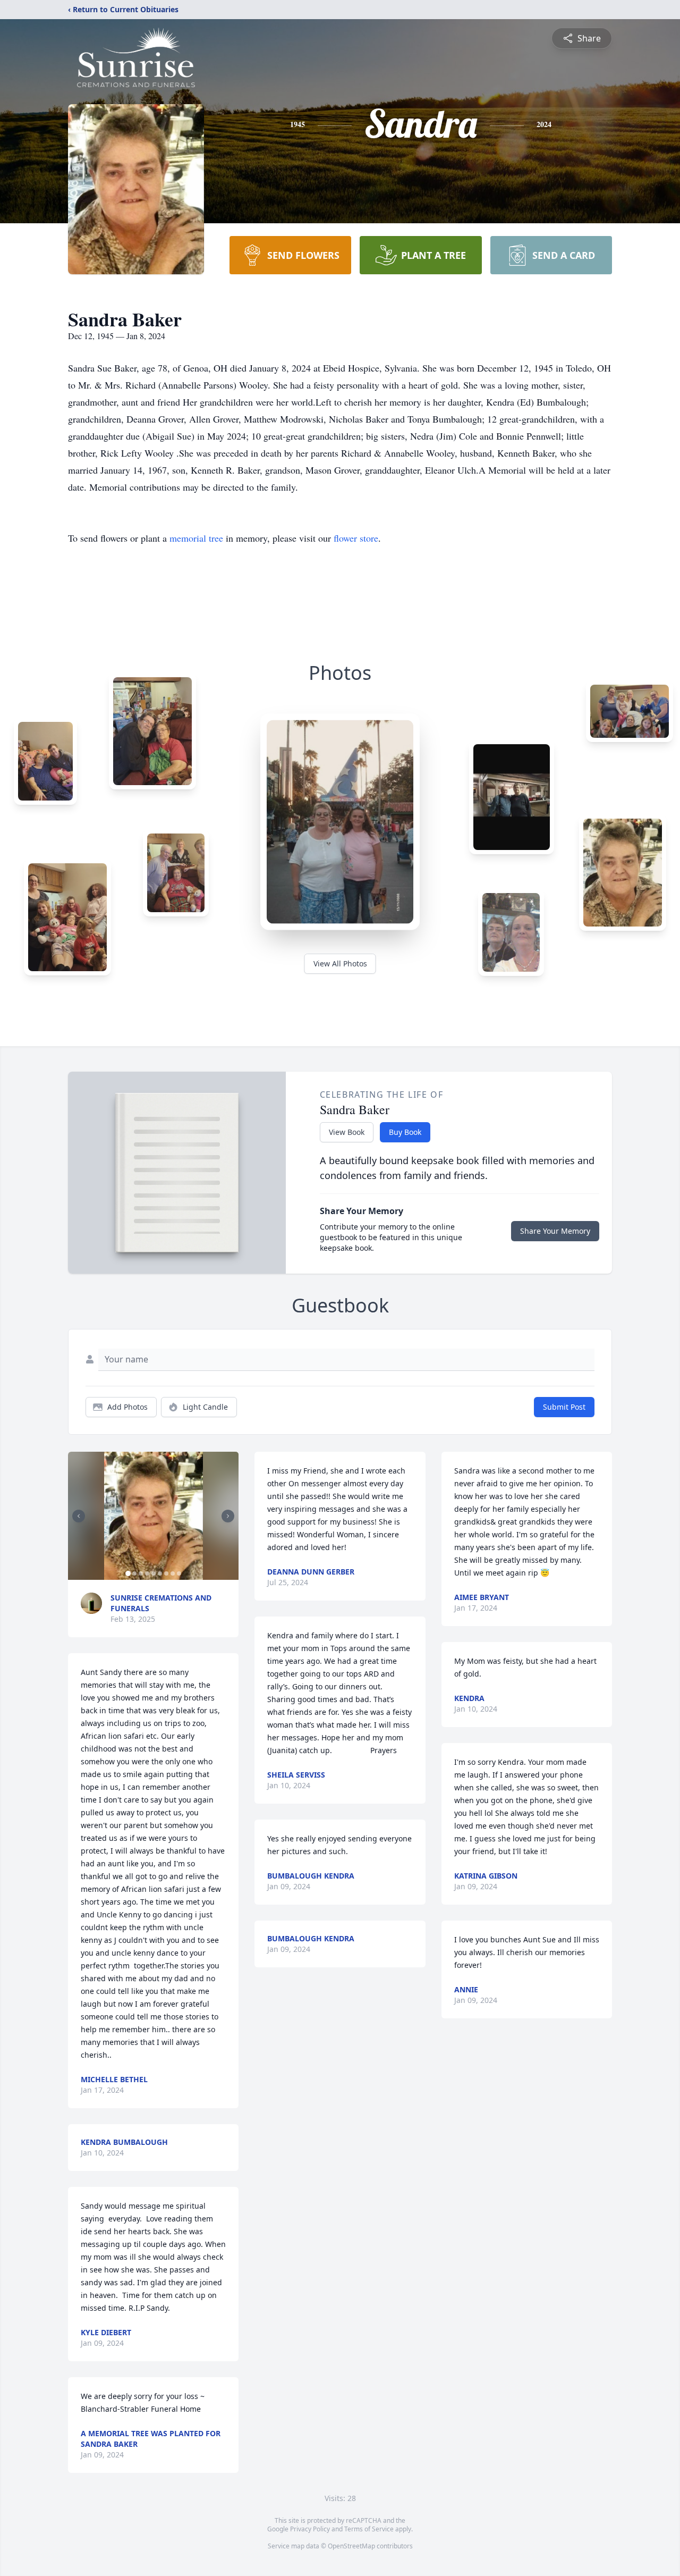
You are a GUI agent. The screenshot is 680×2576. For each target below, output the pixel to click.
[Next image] (228, 1516)
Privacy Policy (310, 2529)
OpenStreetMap (351, 2546)
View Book (347, 1132)
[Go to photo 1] (128, 1573)
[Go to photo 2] (134, 1573)
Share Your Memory (555, 1231)
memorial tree (196, 538)
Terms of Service (369, 2529)
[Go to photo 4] (147, 1573)
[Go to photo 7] (166, 1573)
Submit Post (564, 1407)
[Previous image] (79, 1516)
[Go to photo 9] (179, 1573)
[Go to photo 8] (173, 1573)
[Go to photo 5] (154, 1573)
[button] (154, 1516)
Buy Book (405, 1132)
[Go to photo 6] (160, 1573)
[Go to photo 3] (141, 1573)
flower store (356, 538)
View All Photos (340, 963)
